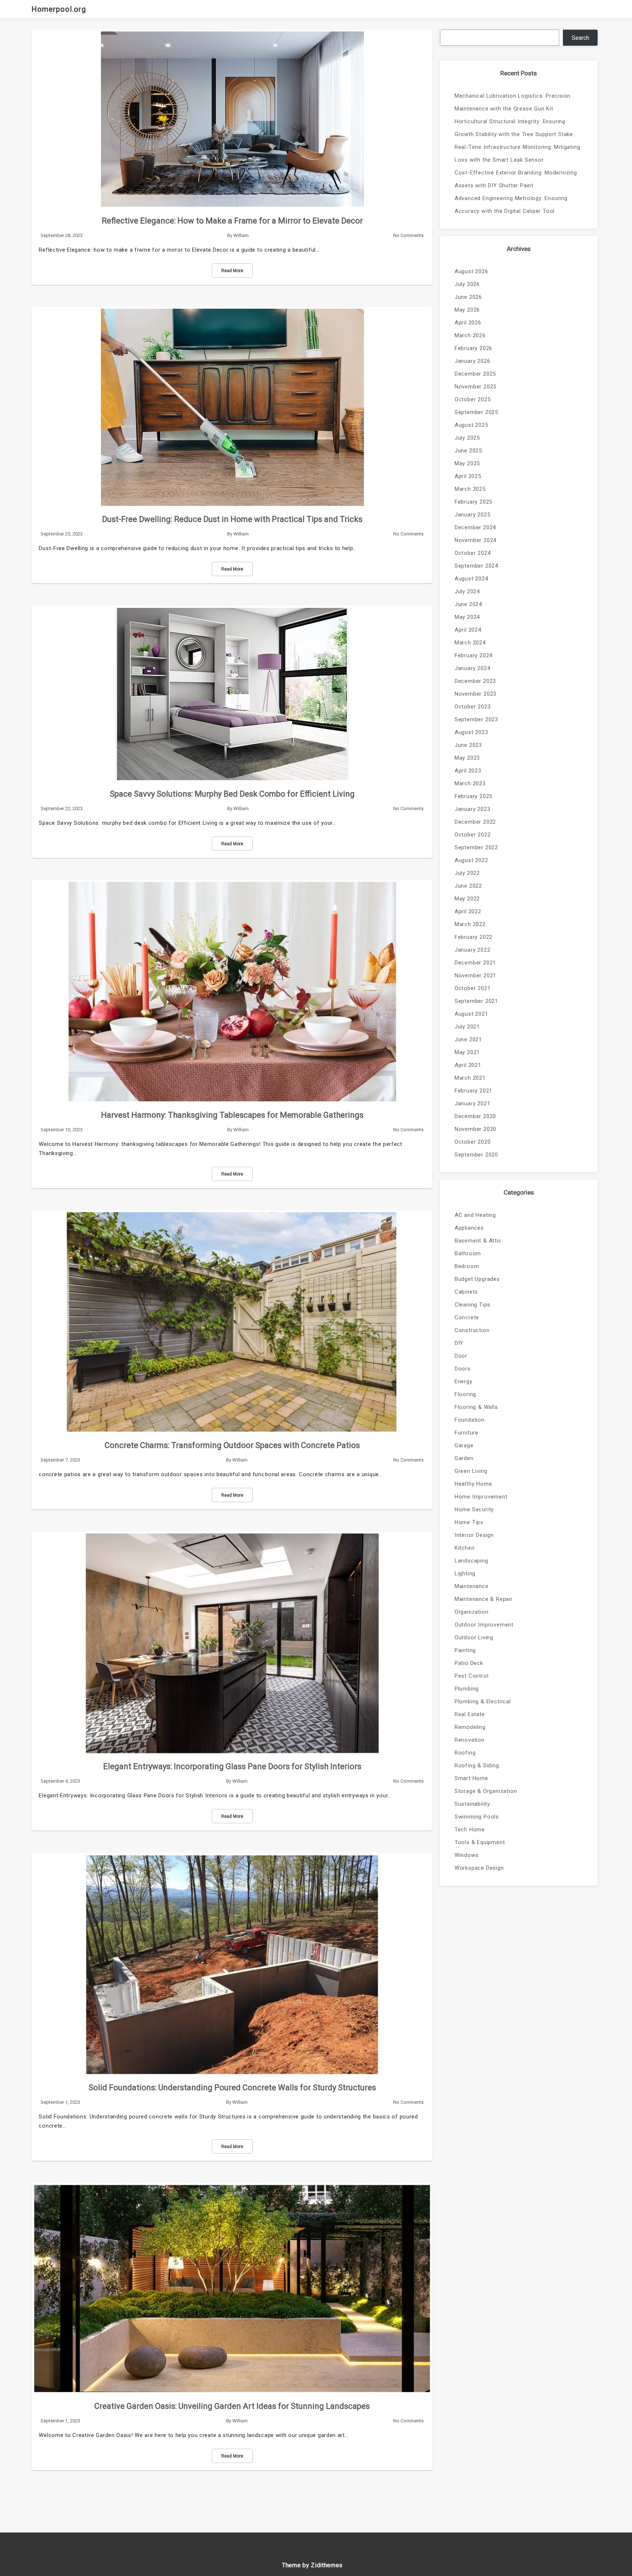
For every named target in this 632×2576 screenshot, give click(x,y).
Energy (464, 1381)
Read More (232, 271)
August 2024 (471, 579)
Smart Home (471, 1778)
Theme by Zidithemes (312, 2565)
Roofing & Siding (477, 1765)
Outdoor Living (474, 1637)
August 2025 (471, 425)
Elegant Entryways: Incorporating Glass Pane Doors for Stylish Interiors (232, 1766)
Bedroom (467, 1266)
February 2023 (473, 796)
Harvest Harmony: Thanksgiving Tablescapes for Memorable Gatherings (232, 1115)
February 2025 (473, 502)
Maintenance (472, 1586)
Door (461, 1356)
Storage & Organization (486, 1791)
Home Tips (469, 1522)
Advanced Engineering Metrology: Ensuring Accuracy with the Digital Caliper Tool (511, 205)
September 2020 (476, 1155)
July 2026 (467, 284)
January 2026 (473, 361)
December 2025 (475, 374)
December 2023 (475, 681)
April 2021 (468, 1065)
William (241, 235)
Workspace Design (479, 1868)
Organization (472, 1612)
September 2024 (476, 566)
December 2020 (475, 1116)
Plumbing (467, 1689)
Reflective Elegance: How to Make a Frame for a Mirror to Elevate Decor (232, 221)
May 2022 (467, 899)
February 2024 (473, 655)
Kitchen (465, 1548)
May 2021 (467, 1052)
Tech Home (470, 1829)
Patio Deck (469, 1663)
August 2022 (471, 860)
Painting (465, 1650)
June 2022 (468, 886)
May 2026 (467, 310)
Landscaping (471, 1561)
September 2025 (476, 412)
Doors (463, 1369)
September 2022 (476, 847)
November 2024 (475, 540)
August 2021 (471, 1014)
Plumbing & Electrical (483, 1701)
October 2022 (473, 835)
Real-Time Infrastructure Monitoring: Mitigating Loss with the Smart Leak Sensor (518, 153)
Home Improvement (481, 1497)
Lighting (465, 1573)
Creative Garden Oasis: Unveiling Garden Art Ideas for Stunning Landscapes (232, 2406)
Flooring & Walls (476, 1407)
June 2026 (468, 297)
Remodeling (470, 1727)
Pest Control (472, 1676)
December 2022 (475, 822)
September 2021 (476, 1001)
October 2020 (473, 1142)
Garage (464, 1445)
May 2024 (467, 617)
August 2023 (471, 732)
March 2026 (470, 335)
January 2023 (473, 809)
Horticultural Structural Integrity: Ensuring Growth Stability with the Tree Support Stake (514, 128)
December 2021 (475, 963)
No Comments (408, 235)
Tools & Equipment (480, 1842)
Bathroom (468, 1253)
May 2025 (467, 463)
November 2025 (475, 387)
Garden (464, 1458)
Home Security (474, 1509)
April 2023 (468, 771)
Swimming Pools (477, 1817)
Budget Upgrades (477, 1279)
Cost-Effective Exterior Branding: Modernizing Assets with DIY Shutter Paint (516, 179)
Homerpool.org (59, 9)
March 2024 (470, 643)
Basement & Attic (478, 1241)
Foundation (470, 1420)
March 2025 (470, 489)
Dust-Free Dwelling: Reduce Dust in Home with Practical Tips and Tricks (232, 519)
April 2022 (468, 911)
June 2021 (468, 1039)
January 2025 (473, 515)
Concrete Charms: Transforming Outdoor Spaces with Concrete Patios (232, 1445)
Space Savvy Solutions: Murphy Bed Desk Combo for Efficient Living (232, 794)
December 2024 (475, 527)
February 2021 (473, 1091)
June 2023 (468, 745)
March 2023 (470, 783)
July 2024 (467, 591)
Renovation (470, 1740)
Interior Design (474, 1535)
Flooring (465, 1394)
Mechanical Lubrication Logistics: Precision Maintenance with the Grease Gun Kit (513, 102)
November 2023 (475, 694)
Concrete (467, 1317)
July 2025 (467, 438)
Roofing (465, 1753)
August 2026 (471, 271)
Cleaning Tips (473, 1305)
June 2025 (468, 451)
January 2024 (473, 668)
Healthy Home (473, 1484)
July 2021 (467, 1027)
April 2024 (468, 630)
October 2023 (473, 707)
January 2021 (473, 1103)
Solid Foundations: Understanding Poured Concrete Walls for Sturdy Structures (232, 2088)
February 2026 (473, 348)
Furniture (467, 1433)
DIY (459, 1343)
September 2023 (476, 719)
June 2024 (468, 604)
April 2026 (468, 323)
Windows (467, 1855)
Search (580, 38)
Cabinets (466, 1292)
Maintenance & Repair (484, 1599)
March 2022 (470, 924)
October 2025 (473, 399)
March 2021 (470, 1078)
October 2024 (473, 553)
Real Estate (470, 1714)
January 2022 (473, 950)
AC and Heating (475, 1215)
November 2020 (475, 1129)
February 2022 (473, 937)
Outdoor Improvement (484, 1625)
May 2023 (467, 758)
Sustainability (472, 1804)
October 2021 (473, 988)
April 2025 (468, 476)
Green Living (471, 1471)
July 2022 (467, 873)
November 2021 (475, 975)
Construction (472, 1330)
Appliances (469, 1228)
